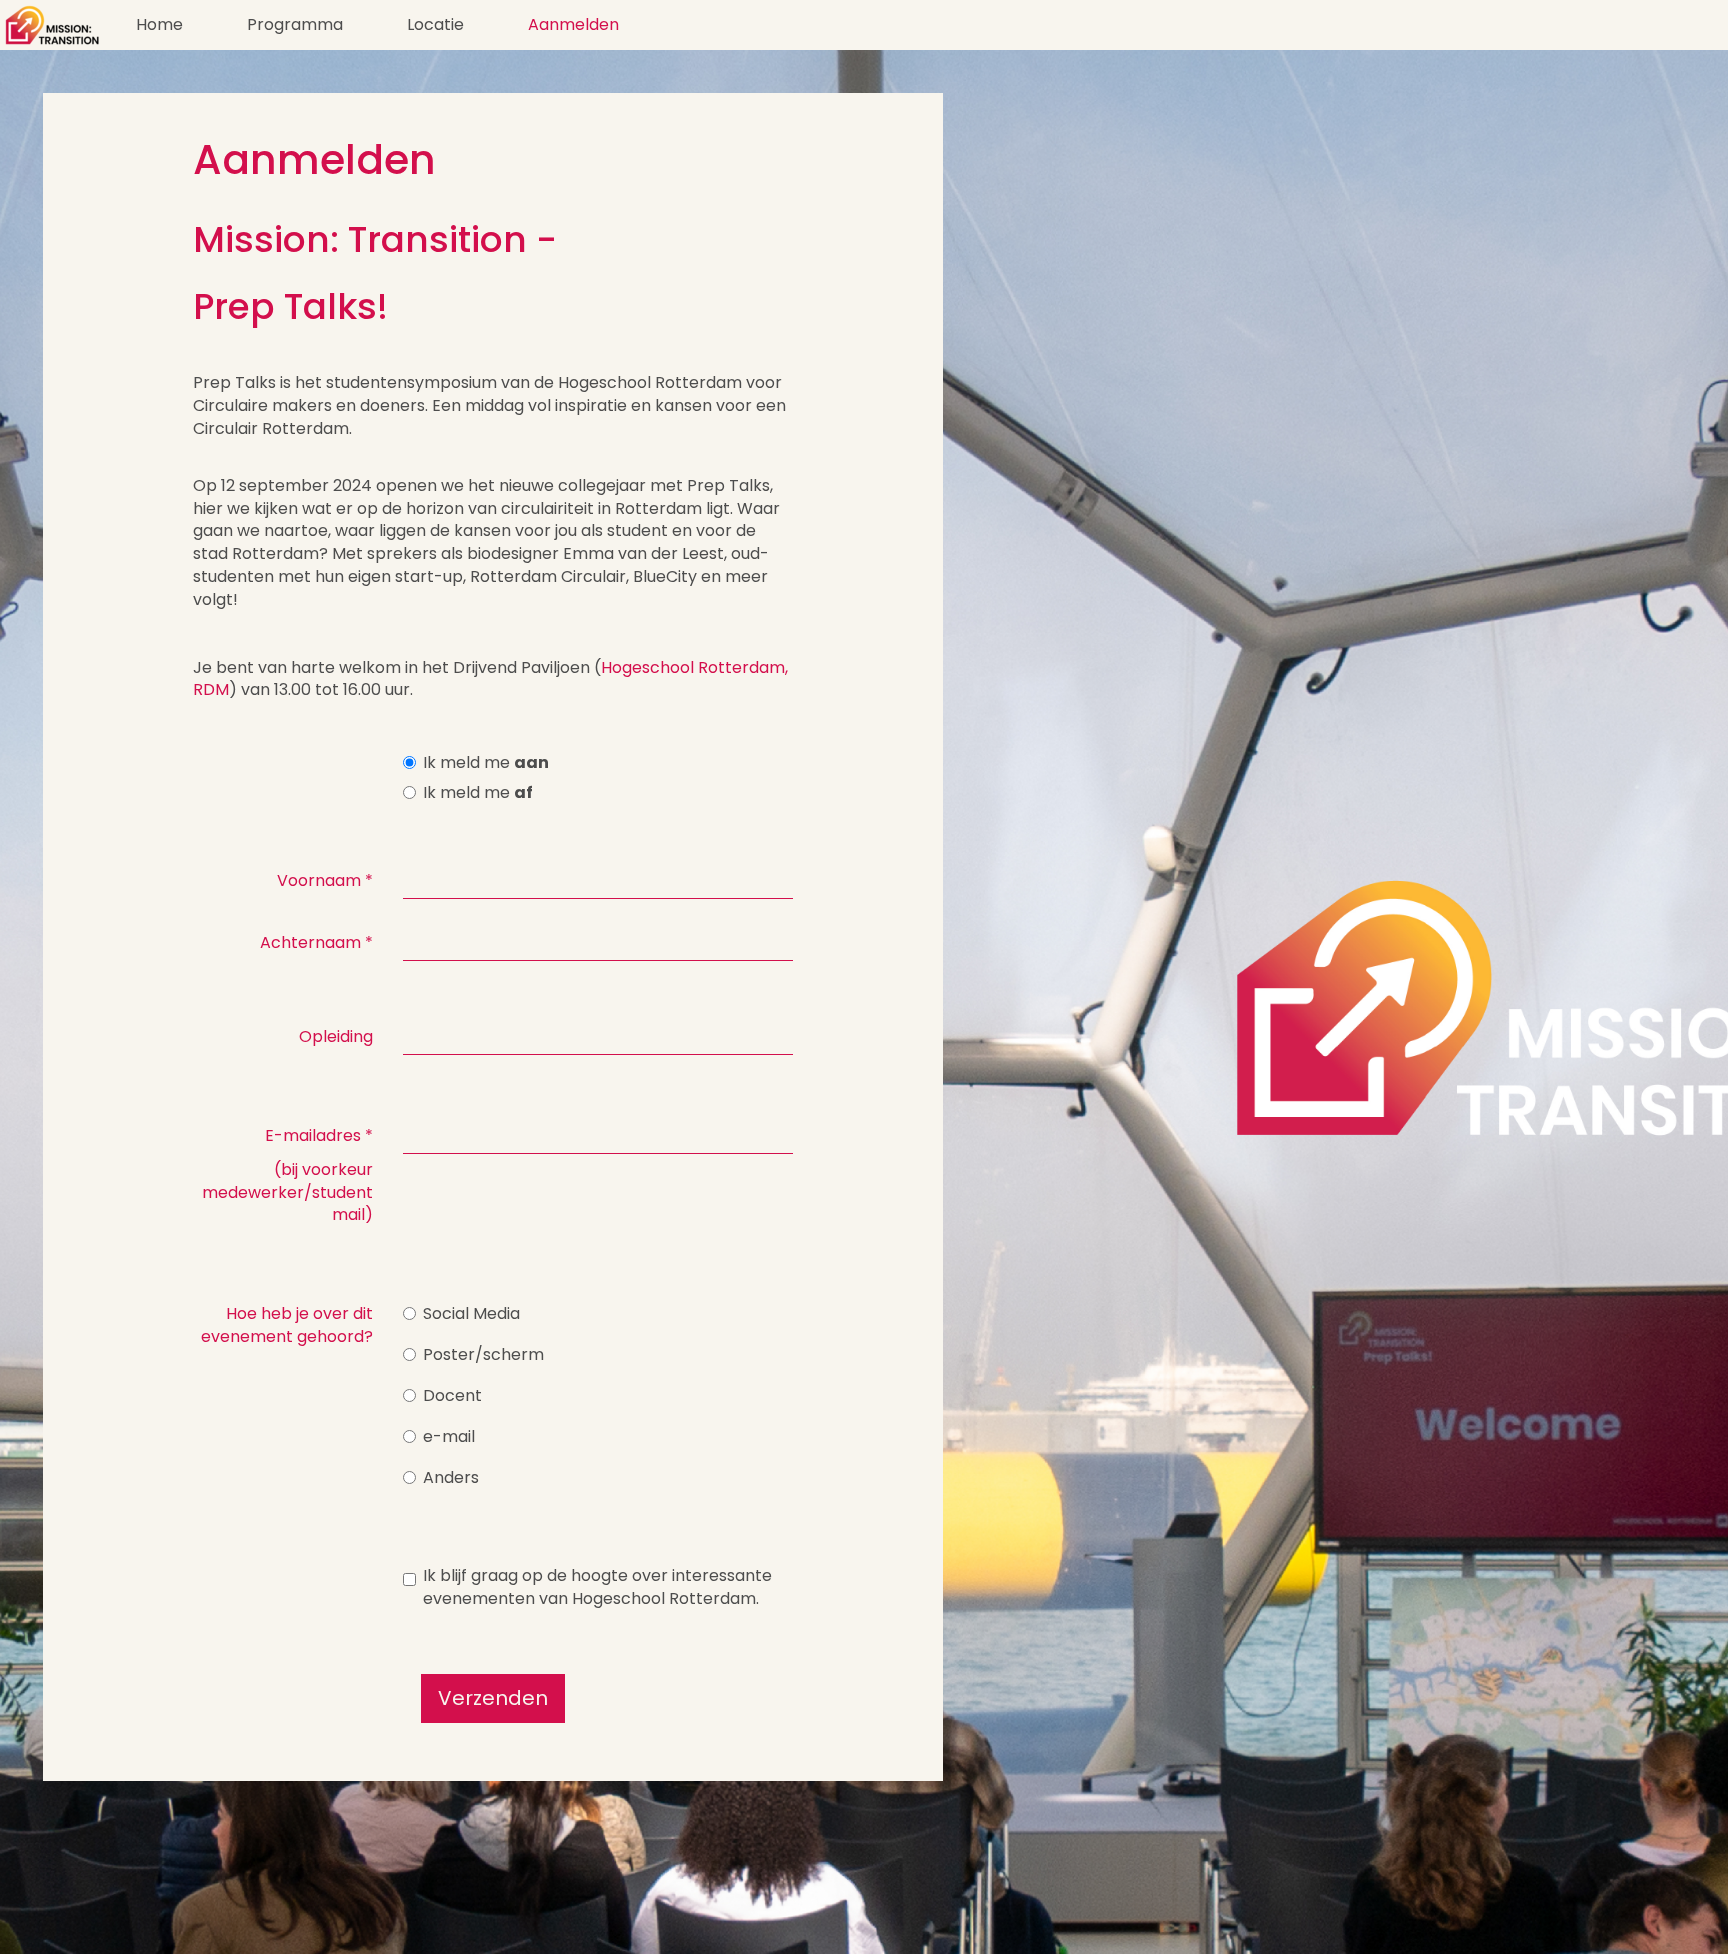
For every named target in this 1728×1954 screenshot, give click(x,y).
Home (159, 24)
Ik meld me (486, 763)
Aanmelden (573, 24)
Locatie (435, 24)
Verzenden (493, 1698)
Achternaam (316, 942)
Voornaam (325, 880)
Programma (295, 24)
